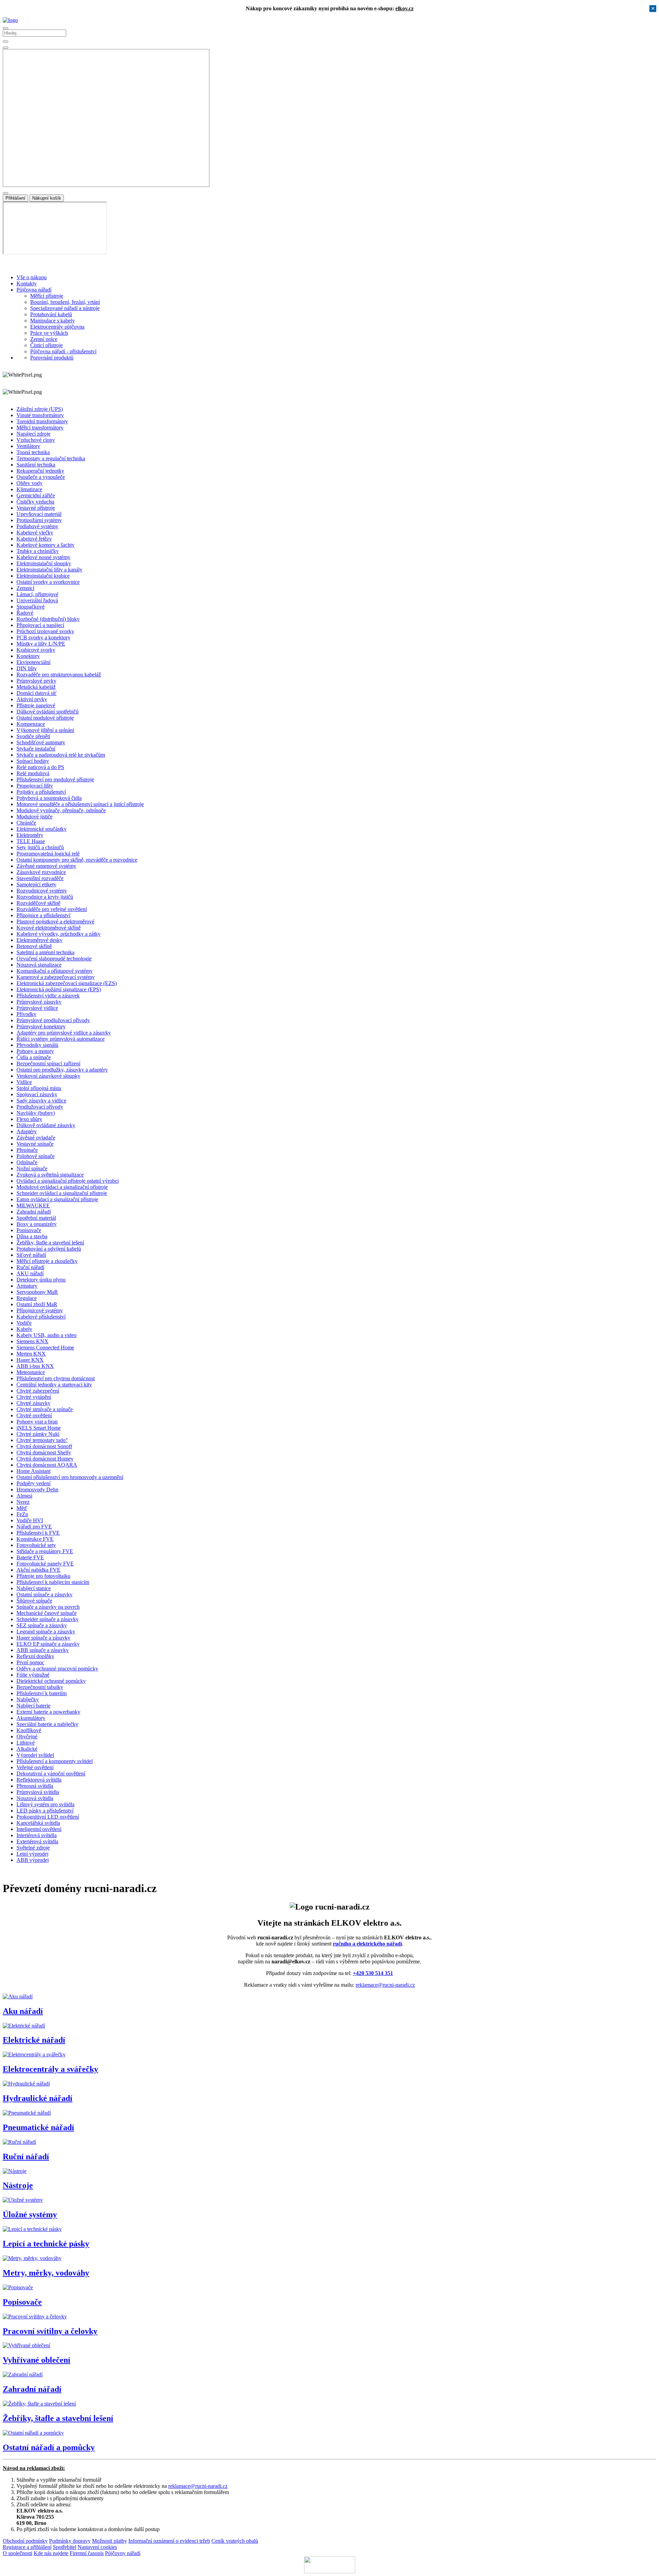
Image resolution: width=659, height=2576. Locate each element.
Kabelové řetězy (34, 539)
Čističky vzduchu (35, 502)
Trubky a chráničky (38, 551)
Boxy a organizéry (37, 1224)
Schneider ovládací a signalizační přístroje (62, 1193)
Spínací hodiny (33, 761)
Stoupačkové (31, 607)
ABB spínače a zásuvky (43, 1650)
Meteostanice (31, 1372)
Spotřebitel (65, 2547)
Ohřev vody (30, 483)
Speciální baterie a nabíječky (47, 1724)
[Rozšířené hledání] (5, 42)
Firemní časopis (87, 2553)
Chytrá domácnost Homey (45, 1459)
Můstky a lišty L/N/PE (41, 644)
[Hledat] (5, 48)
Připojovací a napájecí (40, 625)
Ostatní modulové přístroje (45, 718)
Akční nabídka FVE (38, 1570)
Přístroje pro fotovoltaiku (43, 1576)
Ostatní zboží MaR (37, 1304)
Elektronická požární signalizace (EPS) (59, 989)
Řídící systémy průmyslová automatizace (61, 1039)
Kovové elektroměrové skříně (49, 928)
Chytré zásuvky (33, 1403)
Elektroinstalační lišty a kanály (49, 570)
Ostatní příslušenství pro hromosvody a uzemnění (70, 1477)
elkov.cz (404, 8)
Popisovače (29, 1230)
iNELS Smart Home (39, 1428)
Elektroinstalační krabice (43, 576)
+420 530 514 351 (373, 1973)
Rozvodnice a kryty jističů (45, 897)
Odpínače (27, 1162)
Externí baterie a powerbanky (48, 1712)
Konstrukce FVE (35, 1539)
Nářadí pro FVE (34, 1527)
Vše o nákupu (32, 277)
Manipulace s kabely (53, 321)
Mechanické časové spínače (47, 1613)
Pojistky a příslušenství (41, 792)
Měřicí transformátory (40, 428)
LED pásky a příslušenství (45, 1811)
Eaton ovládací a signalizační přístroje (57, 1199)
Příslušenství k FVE (38, 1533)
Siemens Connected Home (45, 1348)
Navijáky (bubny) (36, 1113)
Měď (22, 1508)
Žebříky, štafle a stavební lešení (50, 1243)
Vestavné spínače (35, 1144)
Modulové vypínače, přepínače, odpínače (61, 810)
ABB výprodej (33, 1860)
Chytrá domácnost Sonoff (44, 1446)
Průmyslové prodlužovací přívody (53, 1020)
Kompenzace (31, 724)
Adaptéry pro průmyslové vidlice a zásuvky (64, 1033)
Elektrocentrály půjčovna (57, 327)
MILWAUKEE (33, 1206)
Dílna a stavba (32, 1236)
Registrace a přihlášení (27, 2547)
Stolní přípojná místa (39, 1088)
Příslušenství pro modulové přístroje (55, 779)
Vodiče (24, 1323)
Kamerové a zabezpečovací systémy (56, 977)
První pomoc (30, 1662)
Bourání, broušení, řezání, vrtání (65, 302)
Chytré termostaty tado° (42, 1440)
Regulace (27, 1298)
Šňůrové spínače (34, 1601)
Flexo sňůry (29, 1119)
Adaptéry (27, 1131)
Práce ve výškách (49, 333)
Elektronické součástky (42, 829)
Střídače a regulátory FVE (45, 1551)
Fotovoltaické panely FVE (45, 1564)
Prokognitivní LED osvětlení (48, 1817)
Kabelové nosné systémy (43, 557)
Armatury (27, 1286)
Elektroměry (30, 835)
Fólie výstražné (33, 1675)
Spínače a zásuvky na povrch (48, 1607)
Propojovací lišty (35, 786)
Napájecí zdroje (33, 434)
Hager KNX (30, 1360)
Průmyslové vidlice (37, 1008)
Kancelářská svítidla (38, 1823)
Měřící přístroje (47, 296)
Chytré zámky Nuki (38, 1434)
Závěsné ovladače (36, 1138)
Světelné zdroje (33, 1848)
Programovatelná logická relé (48, 854)
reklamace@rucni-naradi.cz (385, 1985)
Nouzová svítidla (35, 1798)
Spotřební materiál (36, 1218)
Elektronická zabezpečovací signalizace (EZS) (67, 983)
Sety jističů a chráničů (40, 847)
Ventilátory (28, 446)
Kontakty (27, 283)
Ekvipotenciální (33, 662)
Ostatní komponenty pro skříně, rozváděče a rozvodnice (77, 860)
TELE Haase (31, 841)
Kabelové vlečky (35, 533)
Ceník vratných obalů (235, 2541)
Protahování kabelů (51, 314)
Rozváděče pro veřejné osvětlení (52, 909)
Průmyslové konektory (41, 1026)
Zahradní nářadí (34, 1212)
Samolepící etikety (36, 884)
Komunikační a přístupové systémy (55, 971)
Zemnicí (25, 588)
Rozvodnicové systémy (42, 891)
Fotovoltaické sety (36, 1545)
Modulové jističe (34, 817)
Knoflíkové (29, 1730)
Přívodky (26, 1014)
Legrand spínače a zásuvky (46, 1632)
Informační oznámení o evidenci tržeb (169, 2541)
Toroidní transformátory (42, 421)
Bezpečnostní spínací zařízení (48, 1064)
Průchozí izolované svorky (45, 631)
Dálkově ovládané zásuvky (46, 1125)
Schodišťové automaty (41, 742)
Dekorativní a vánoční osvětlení (51, 1774)
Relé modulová (33, 773)
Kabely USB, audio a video (47, 1335)
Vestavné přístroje (36, 508)
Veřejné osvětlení (35, 1767)
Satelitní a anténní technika (45, 952)
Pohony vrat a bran (37, 1422)
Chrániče (26, 823)
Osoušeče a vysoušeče (41, 477)
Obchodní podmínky (25, 2541)
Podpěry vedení (33, 1483)
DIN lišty (27, 668)
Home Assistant (33, 1471)
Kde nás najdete (51, 2553)
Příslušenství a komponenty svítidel (55, 1761)
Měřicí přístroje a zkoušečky (47, 1261)
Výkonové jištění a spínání (45, 730)
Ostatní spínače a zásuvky (44, 1594)
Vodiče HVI (30, 1520)
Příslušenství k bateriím (42, 1693)
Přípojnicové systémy (40, 1310)
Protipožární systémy (39, 520)
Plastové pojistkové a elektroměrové (55, 921)
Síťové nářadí (31, 1255)
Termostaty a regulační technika (51, 458)
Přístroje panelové (36, 705)
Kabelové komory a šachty (45, 545)
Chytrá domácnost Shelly (44, 1452)
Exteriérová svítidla (37, 1841)
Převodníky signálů (37, 1045)
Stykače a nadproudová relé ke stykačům (61, 755)
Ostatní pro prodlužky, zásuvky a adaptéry (62, 1070)
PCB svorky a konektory (43, 637)
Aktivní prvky (32, 699)
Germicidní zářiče (36, 495)
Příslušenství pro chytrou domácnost (56, 1378)
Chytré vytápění (34, 1397)
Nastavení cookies (97, 2547)
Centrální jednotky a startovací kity (54, 1385)
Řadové (25, 613)
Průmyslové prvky (36, 681)
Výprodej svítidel (35, 1755)
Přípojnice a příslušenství (43, 915)
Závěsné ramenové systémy (46, 866)
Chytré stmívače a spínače (45, 1409)
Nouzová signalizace (39, 965)
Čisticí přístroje (47, 345)
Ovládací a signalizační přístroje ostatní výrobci (68, 1181)
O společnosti (18, 2553)
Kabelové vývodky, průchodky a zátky (59, 934)
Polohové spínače (36, 1156)
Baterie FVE (30, 1557)
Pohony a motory (35, 1051)
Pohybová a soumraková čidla (49, 798)
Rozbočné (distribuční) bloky (48, 619)
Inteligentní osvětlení (39, 1829)
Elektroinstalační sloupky (44, 563)
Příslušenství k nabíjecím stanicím (53, 1582)
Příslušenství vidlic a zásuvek (48, 996)
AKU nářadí (30, 1273)
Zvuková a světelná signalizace (50, 1175)
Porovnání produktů (52, 358)
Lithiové (26, 1743)
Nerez (23, 1502)
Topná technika (33, 452)
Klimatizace (29, 489)
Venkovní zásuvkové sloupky (48, 1076)
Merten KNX (31, 1354)
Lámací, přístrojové (37, 594)
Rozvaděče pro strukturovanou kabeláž (59, 675)
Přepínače (27, 1150)
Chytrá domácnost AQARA (47, 1465)
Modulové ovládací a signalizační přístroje (62, 1187)
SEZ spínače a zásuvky (42, 1625)
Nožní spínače (32, 1168)
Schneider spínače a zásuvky (48, 1619)
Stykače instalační (36, 749)
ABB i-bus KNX (35, 1366)
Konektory (28, 656)
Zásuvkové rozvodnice (41, 872)
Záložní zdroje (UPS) (40, 409)
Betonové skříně (34, 946)
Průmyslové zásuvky (39, 1002)
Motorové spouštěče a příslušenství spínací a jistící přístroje (80, 804)
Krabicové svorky (36, 650)
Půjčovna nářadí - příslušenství (63, 351)
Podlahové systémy (37, 526)
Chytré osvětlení (34, 1415)
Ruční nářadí (30, 1267)
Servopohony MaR (37, 1292)
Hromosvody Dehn (37, 1490)
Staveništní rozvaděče (40, 878)
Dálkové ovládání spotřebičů (48, 712)
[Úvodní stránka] (10, 20)
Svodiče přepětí (33, 736)
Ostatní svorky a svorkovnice (48, 582)
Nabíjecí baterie (33, 1706)
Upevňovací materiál (39, 514)
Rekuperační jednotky (40, 471)
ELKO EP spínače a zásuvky (48, 1644)
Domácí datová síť (37, 693)
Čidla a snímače (34, 1057)
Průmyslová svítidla (38, 1792)
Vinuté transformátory (40, 415)
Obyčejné (27, 1736)
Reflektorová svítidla (39, 1780)
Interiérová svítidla (37, 1835)
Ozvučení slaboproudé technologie (54, 959)
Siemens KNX (32, 1341)
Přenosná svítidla (35, 1786)
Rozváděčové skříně (38, 903)
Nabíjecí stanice (34, 1588)
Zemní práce (44, 339)
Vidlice (24, 1082)
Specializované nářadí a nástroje (65, 308)
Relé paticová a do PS (40, 767)
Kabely (24, 1329)
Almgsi (24, 1496)
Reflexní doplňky (35, 1656)
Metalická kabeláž (36, 687)
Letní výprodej (32, 1854)
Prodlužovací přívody (40, 1107)
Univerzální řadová (37, 600)
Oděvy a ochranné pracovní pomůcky (57, 1669)
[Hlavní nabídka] (5, 28)
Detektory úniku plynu (41, 1280)
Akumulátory (31, 1718)
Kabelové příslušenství (41, 1317)
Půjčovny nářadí (123, 2553)
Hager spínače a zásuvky (43, 1638)
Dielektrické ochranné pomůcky (51, 1681)
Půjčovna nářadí (34, 290)
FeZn (22, 1514)
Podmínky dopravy (70, 2541)
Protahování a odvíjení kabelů (49, 1249)
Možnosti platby (109, 2541)
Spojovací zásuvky (37, 1094)
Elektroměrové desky (39, 940)
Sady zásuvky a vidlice (41, 1101)
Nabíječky (28, 1699)
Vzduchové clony (36, 440)
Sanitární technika (36, 465)
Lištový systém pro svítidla (45, 1804)
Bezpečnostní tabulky (40, 1687)
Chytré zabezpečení (38, 1391)
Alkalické (27, 1749)
